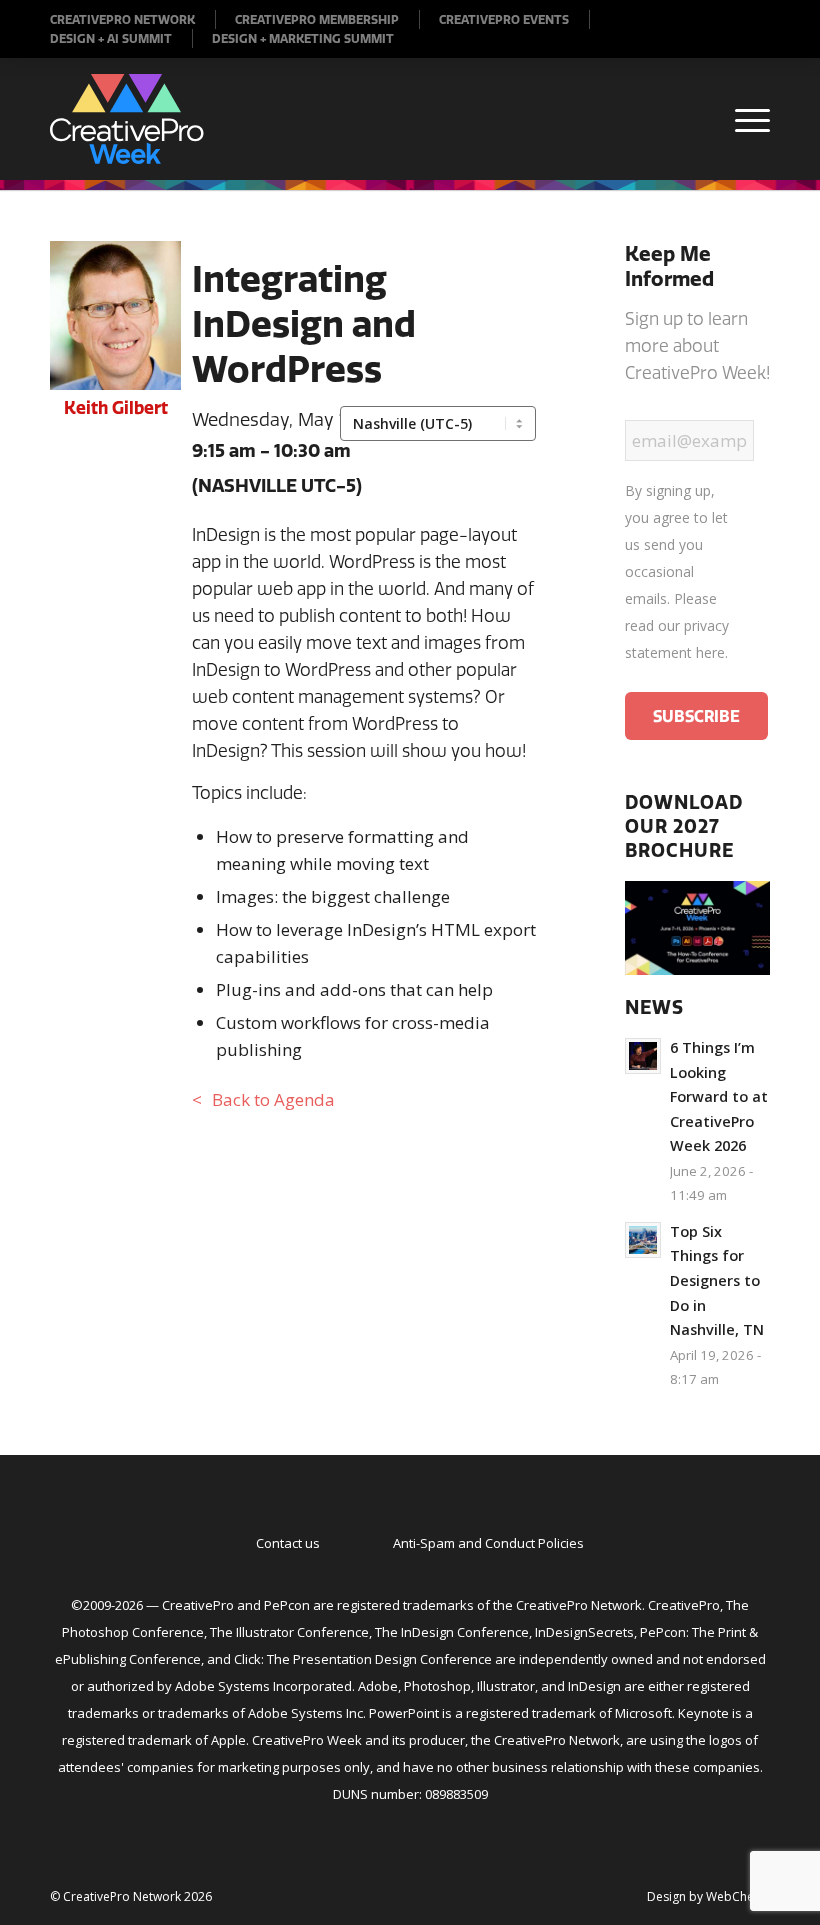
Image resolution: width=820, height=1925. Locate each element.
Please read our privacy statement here (677, 625)
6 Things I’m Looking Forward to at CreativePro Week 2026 (719, 1096)
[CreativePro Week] (127, 119)
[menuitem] (133, 19)
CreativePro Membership (317, 19)
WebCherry (738, 1896)
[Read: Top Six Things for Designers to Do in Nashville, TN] (643, 1240)
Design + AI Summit (111, 38)
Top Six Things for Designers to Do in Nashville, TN (717, 1280)
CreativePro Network (122, 19)
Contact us (288, 1543)
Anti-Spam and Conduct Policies (488, 1543)
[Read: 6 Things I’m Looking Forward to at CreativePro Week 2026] (643, 1056)
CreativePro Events (504, 19)
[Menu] (742, 119)
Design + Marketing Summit (303, 38)
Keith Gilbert (116, 407)
